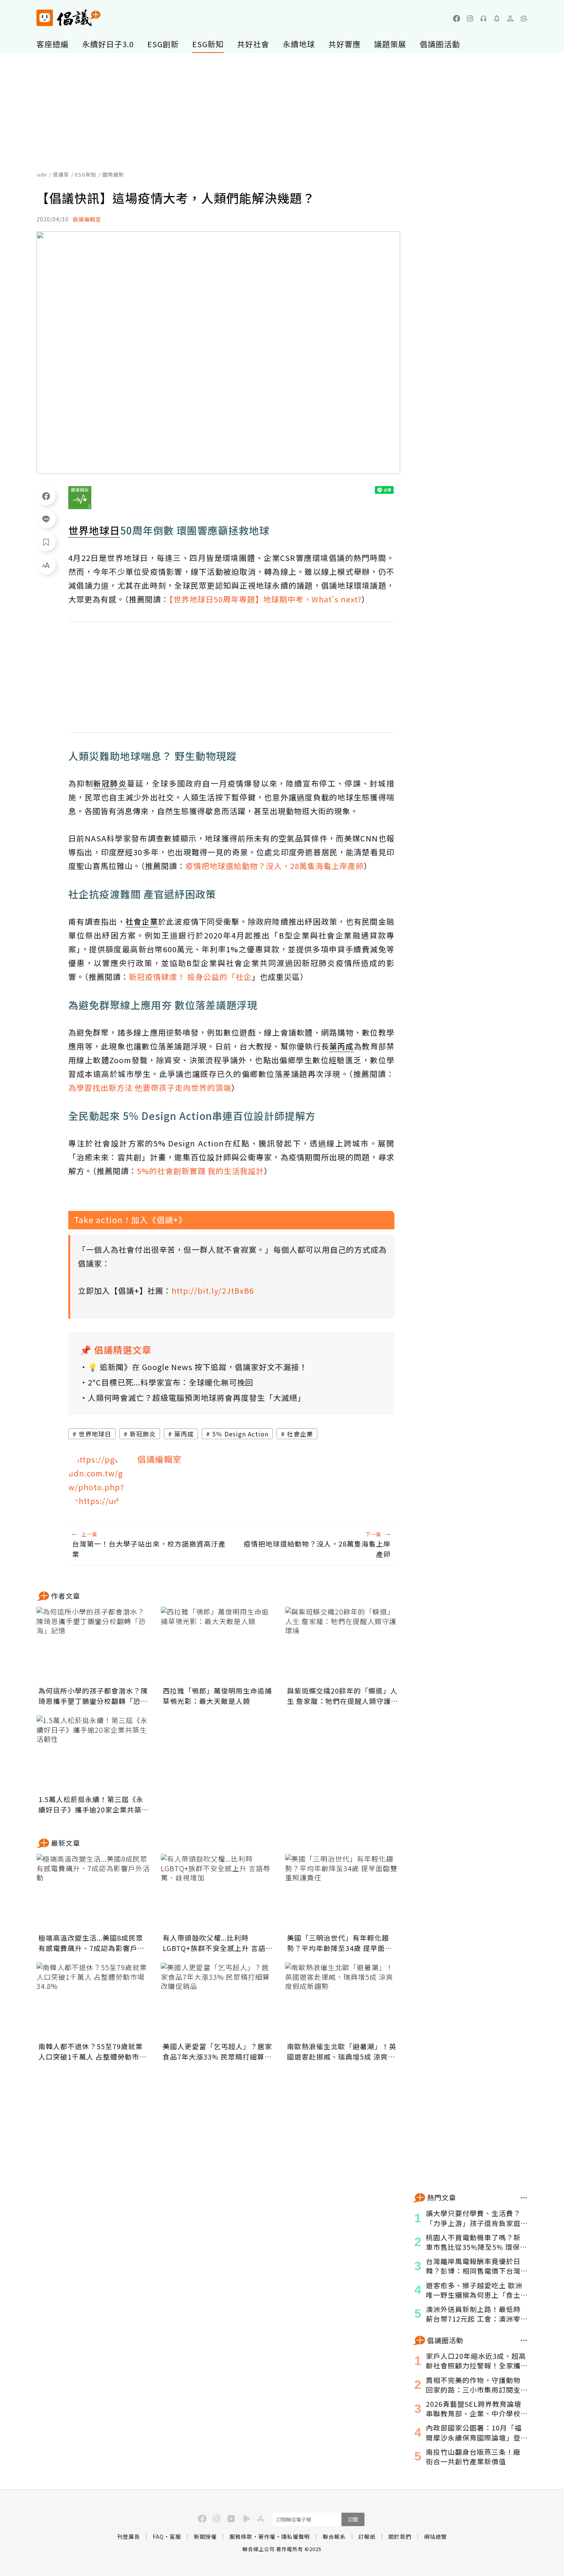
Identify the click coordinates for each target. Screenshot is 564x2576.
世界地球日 (95, 1434)
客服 (175, 2536)
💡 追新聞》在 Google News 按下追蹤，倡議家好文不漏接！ (198, 1367)
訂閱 (353, 2519)
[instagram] (470, 18)
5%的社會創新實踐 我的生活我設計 (200, 1171)
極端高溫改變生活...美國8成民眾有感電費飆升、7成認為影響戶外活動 (92, 1943)
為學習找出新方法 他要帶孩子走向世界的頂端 (150, 1088)
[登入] (510, 18)
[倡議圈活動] (524, 2340)
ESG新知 (208, 44)
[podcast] (483, 18)
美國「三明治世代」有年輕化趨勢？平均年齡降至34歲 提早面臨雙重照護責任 (340, 1943)
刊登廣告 (129, 2536)
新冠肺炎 (143, 1434)
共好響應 (345, 44)
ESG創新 (163, 44)
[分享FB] (46, 496)
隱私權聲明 (296, 2536)
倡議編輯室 (87, 219)
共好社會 (253, 44)
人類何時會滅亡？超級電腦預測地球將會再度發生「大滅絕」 (197, 1398)
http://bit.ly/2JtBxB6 (213, 1290)
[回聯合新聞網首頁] (45, 18)
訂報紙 (367, 2536)
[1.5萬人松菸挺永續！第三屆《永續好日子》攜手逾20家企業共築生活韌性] (94, 1754)
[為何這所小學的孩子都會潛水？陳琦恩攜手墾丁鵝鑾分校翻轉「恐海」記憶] (94, 1645)
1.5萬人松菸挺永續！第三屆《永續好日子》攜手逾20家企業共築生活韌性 (94, 1804)
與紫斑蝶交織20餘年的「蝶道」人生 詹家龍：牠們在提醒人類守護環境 (343, 1696)
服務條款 (241, 2536)
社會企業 (300, 1434)
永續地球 (299, 44)
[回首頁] (68, 18)
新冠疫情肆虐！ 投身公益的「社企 (190, 977)
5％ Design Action (240, 1434)
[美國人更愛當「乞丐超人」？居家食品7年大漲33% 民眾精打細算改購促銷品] (218, 2001)
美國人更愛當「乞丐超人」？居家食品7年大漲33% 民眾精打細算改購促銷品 (217, 2052)
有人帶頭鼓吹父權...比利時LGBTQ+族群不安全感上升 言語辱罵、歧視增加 (218, 1943)
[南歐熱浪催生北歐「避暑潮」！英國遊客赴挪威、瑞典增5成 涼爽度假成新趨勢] (343, 2001)
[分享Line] (46, 519)
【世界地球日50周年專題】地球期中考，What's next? (265, 599)
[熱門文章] (524, 2198)
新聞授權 (205, 2536)
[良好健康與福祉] (80, 498)
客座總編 (53, 44)
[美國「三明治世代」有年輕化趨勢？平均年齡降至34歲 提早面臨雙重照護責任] (343, 1892)
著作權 (267, 2536)
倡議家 (61, 174)
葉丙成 (184, 1434)
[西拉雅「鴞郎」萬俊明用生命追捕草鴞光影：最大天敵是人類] (218, 1645)
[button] (524, 18)
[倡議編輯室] (97, 1481)
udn (42, 174)
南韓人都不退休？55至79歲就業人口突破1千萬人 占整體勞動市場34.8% (92, 2052)
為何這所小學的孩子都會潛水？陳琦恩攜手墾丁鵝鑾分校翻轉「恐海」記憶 (93, 1696)
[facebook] (457, 18)
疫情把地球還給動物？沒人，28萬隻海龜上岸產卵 (275, 866)
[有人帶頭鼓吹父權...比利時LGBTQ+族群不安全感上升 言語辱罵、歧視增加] (218, 1892)
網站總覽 (435, 2536)
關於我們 (400, 2536)
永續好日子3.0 (108, 44)
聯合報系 (334, 2536)
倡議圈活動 (440, 44)
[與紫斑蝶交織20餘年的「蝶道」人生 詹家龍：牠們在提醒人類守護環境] (343, 1645)
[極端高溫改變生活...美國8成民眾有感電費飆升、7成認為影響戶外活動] (94, 1892)
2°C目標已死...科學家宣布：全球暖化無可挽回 (171, 1382)
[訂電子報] (497, 18)
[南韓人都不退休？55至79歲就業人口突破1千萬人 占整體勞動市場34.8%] (94, 2001)
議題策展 (390, 44)
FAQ (158, 2536)
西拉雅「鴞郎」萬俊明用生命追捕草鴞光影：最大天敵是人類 (217, 1696)
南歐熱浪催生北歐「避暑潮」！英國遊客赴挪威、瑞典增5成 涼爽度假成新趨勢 (342, 2052)
